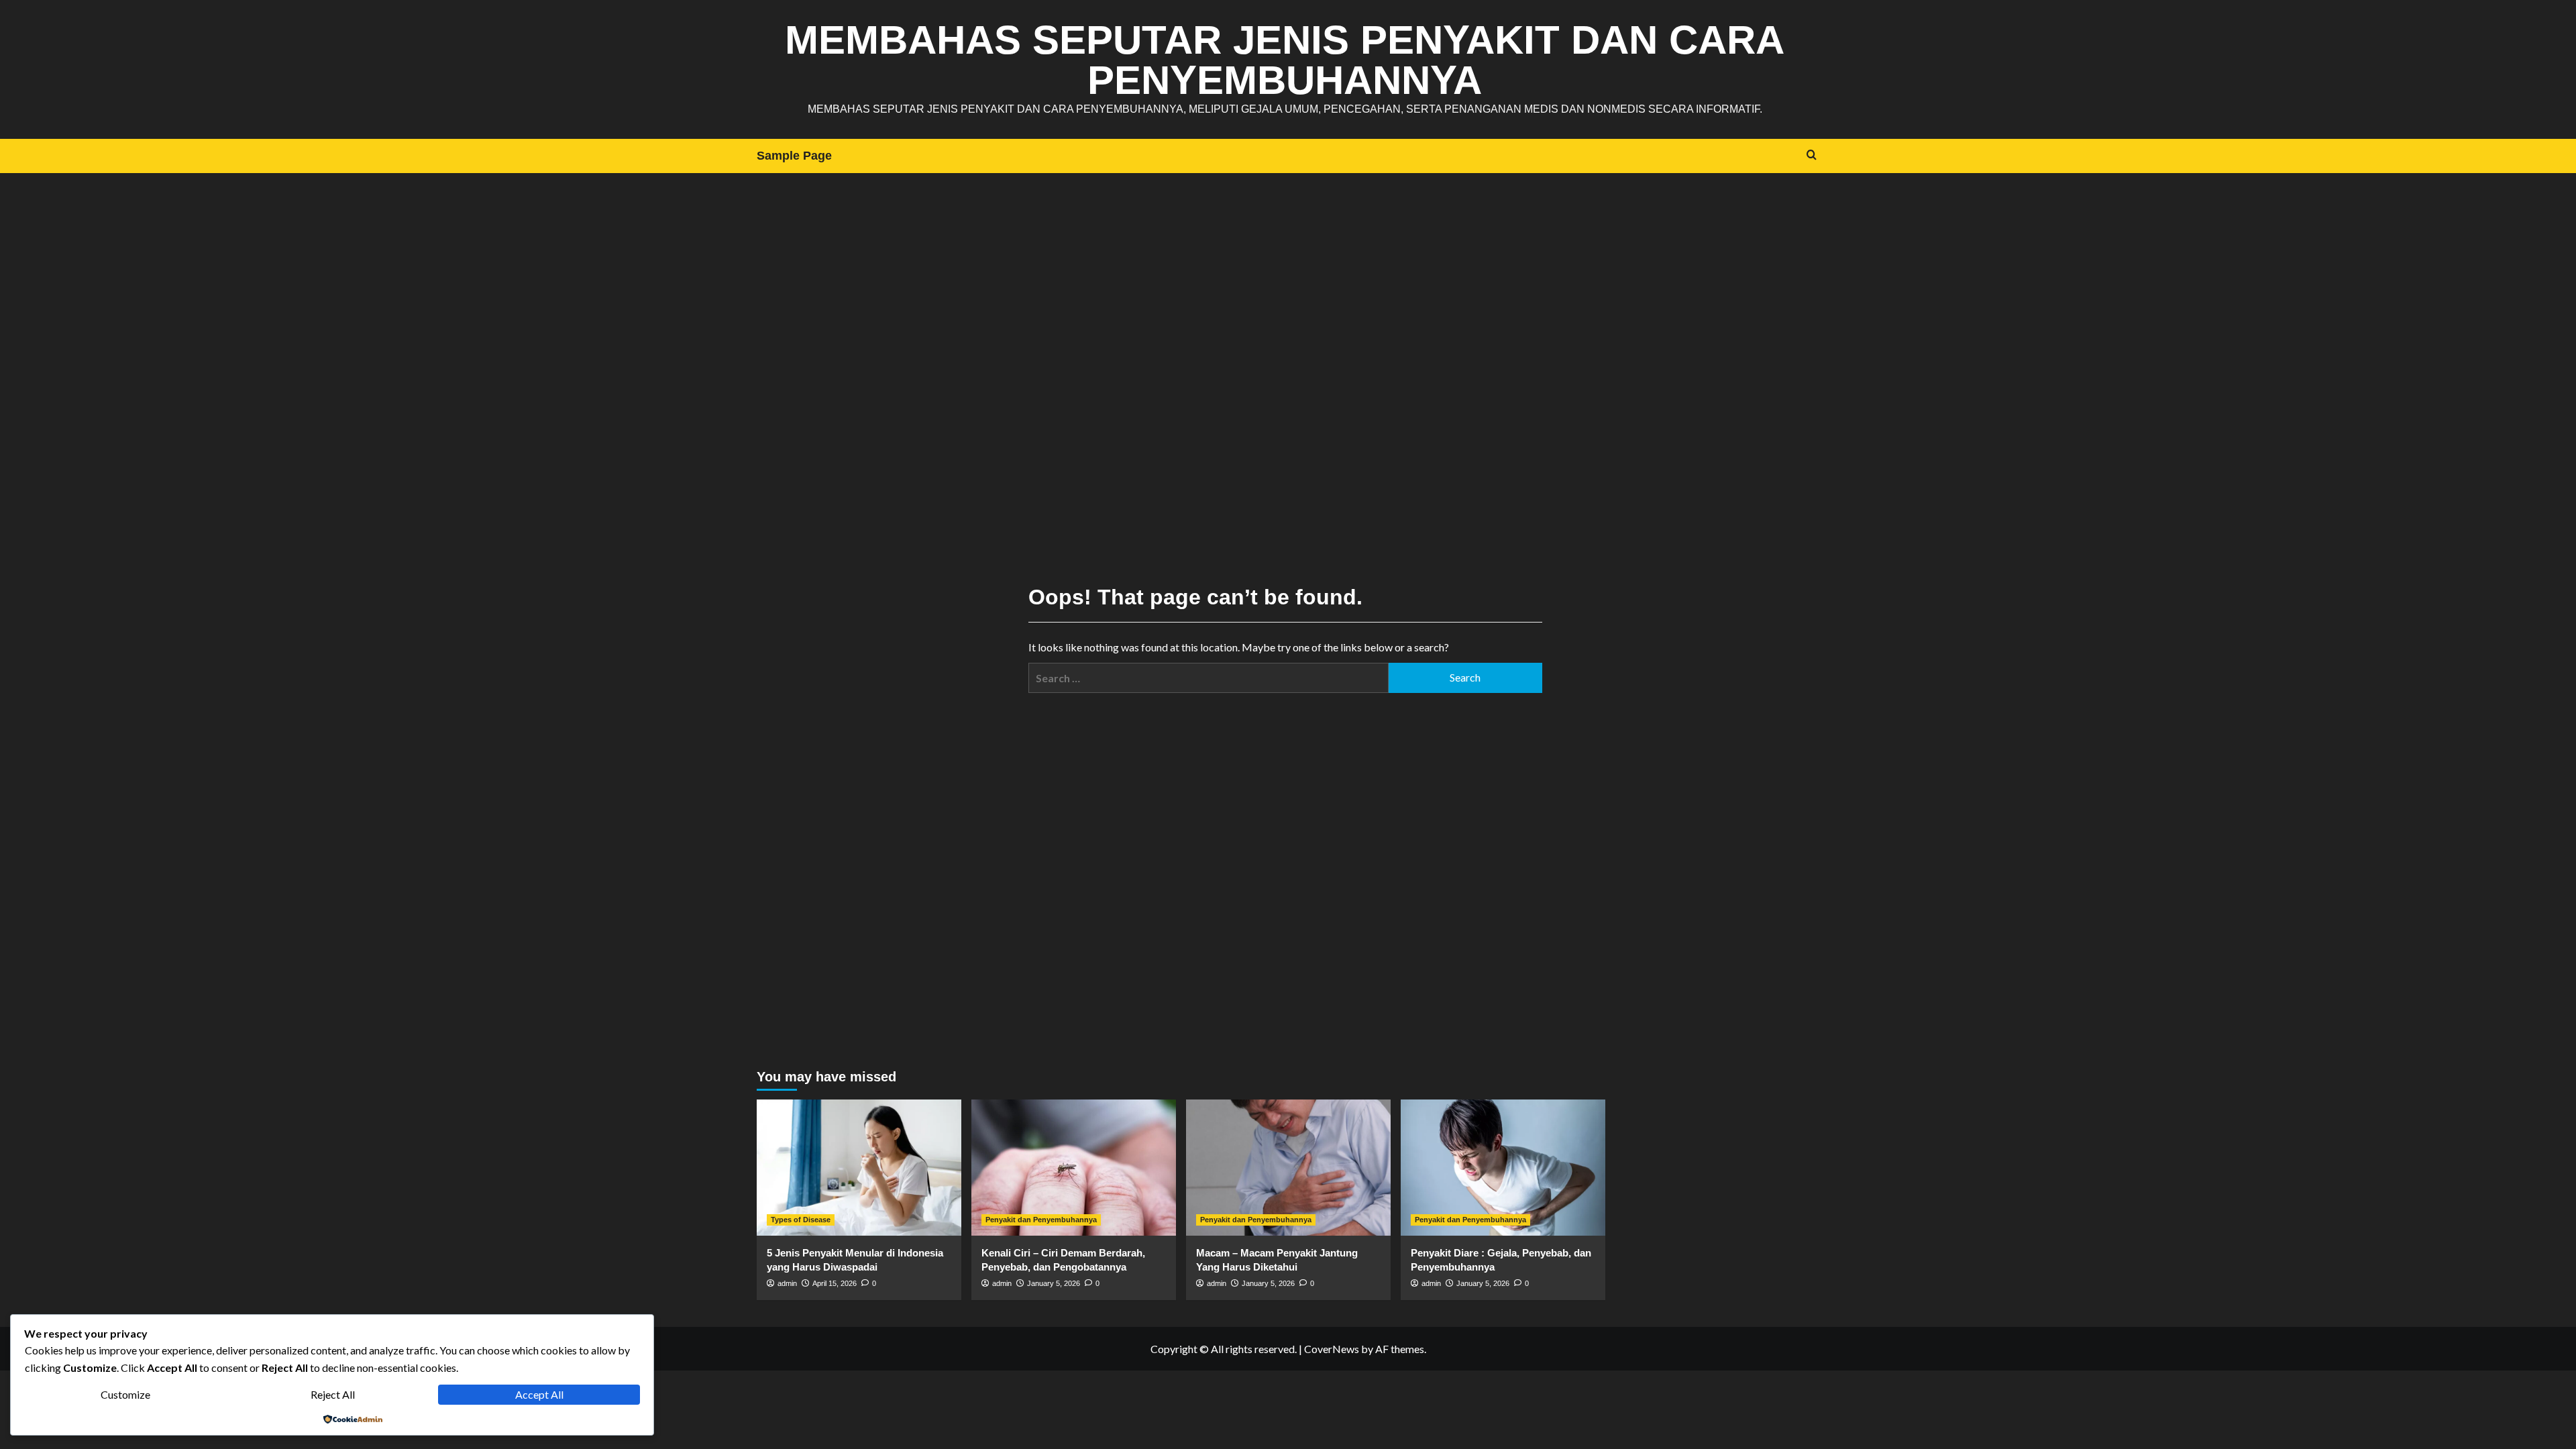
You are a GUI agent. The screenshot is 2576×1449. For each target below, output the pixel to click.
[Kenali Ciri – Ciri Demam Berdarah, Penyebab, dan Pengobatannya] (1074, 1168)
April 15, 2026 (835, 1283)
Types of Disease (801, 1220)
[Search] (1812, 155)
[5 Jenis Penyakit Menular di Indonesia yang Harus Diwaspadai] (859, 1168)
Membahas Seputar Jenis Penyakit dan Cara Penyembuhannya (1285, 60)
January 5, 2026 (1054, 1283)
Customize (125, 1394)
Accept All (539, 1394)
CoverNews (1332, 1349)
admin (787, 1283)
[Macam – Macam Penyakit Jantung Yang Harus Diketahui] (1288, 1168)
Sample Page (794, 156)
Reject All (333, 1394)
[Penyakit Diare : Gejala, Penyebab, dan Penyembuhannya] (1503, 1168)
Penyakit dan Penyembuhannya (1041, 1220)
